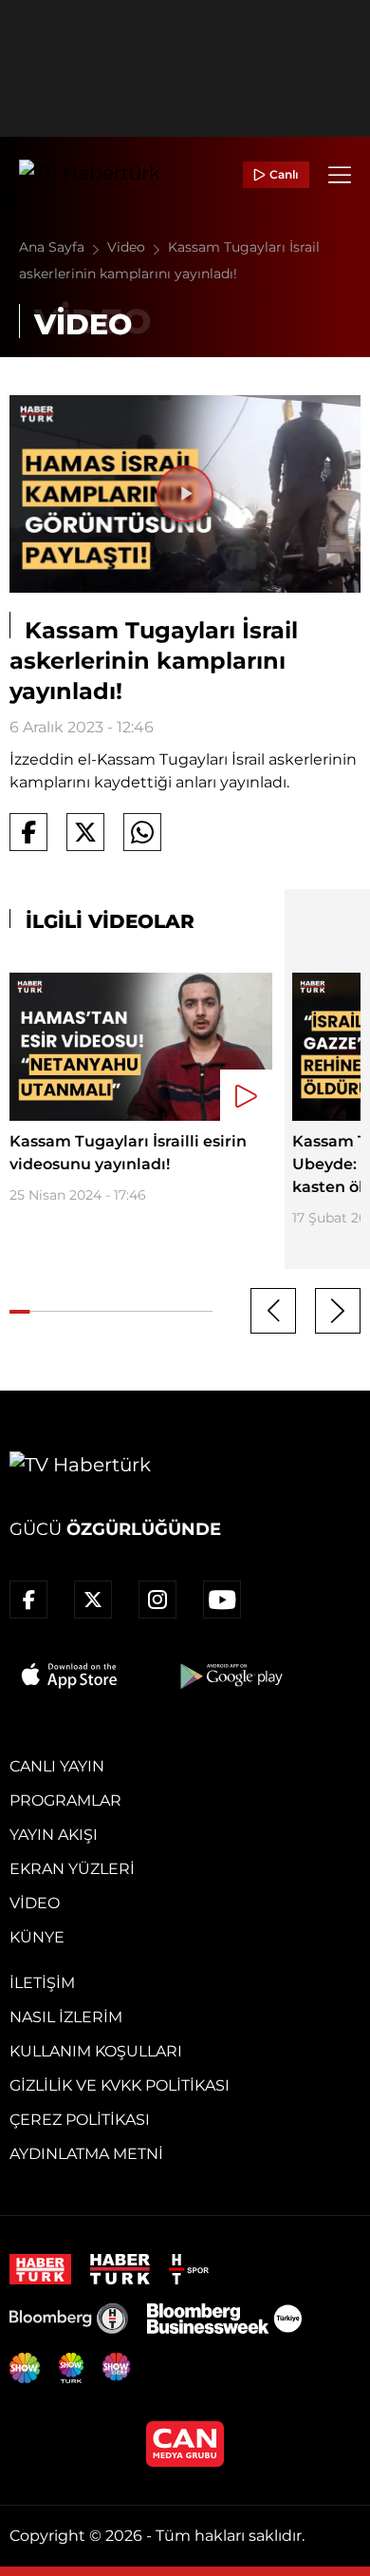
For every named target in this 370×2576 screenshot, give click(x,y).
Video (128, 247)
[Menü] (340, 175)
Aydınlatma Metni (86, 2154)
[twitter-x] (93, 1600)
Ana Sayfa (54, 247)
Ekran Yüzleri (72, 1869)
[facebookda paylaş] (28, 832)
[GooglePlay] (230, 1676)
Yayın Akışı (54, 1835)
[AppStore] (70, 1676)
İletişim (42, 1983)
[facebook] (28, 1600)
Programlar (65, 1800)
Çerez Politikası (80, 2120)
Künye (37, 1937)
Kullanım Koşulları (96, 2051)
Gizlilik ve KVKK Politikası (120, 2085)
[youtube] (222, 1600)
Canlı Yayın (57, 1766)
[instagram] (157, 1600)
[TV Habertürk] (90, 175)
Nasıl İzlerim (66, 2017)
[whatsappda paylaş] (142, 832)
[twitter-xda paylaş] (85, 832)
